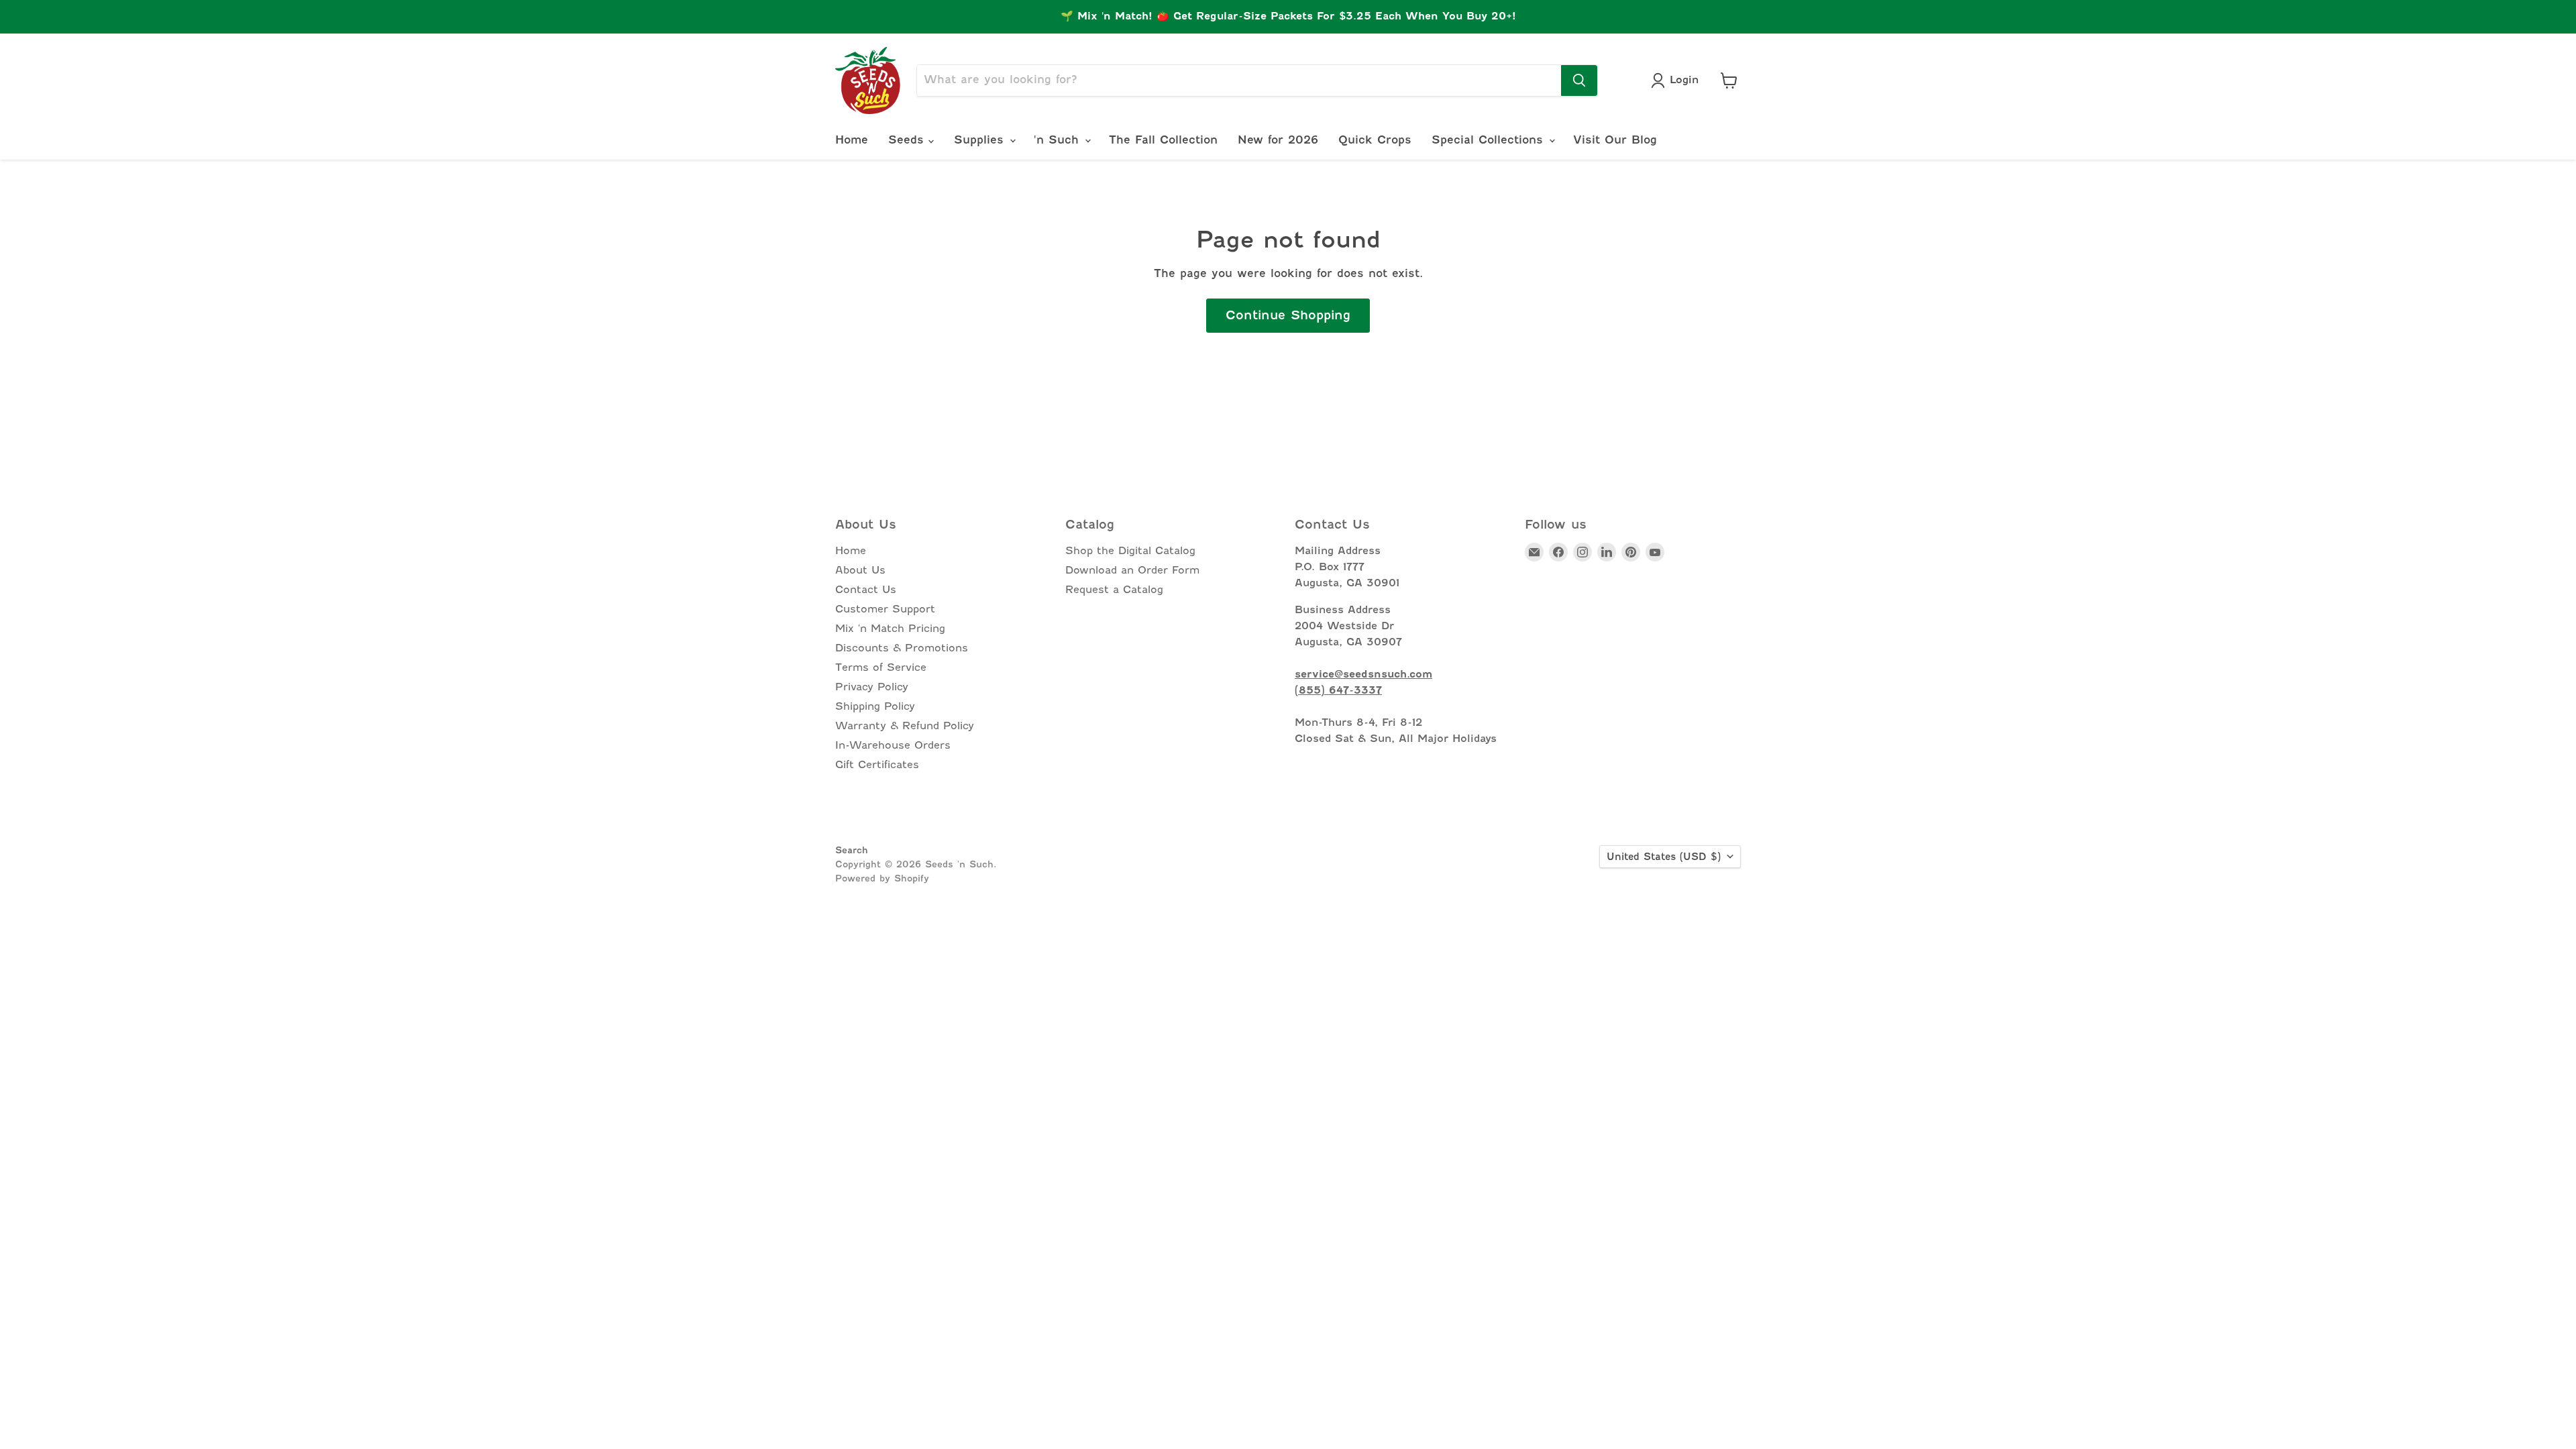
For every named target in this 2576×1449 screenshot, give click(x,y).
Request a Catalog (1114, 590)
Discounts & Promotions (902, 648)
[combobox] (1239, 80)
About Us (860, 570)
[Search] (1579, 80)
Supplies (981, 140)
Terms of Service (881, 667)
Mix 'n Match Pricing (890, 629)
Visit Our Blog (1615, 140)
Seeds (908, 140)
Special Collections (1490, 140)
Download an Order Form (1132, 570)
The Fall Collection (1163, 140)
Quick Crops (1375, 140)
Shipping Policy (875, 706)
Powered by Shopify (882, 878)
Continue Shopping (1288, 315)
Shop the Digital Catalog (1130, 551)
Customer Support (885, 609)
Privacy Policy (872, 687)
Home (852, 140)
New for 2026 (1278, 140)
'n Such (1059, 140)
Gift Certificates (877, 765)
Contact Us (866, 590)
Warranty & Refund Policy (905, 726)
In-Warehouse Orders (893, 745)
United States (1664, 857)
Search (852, 850)
